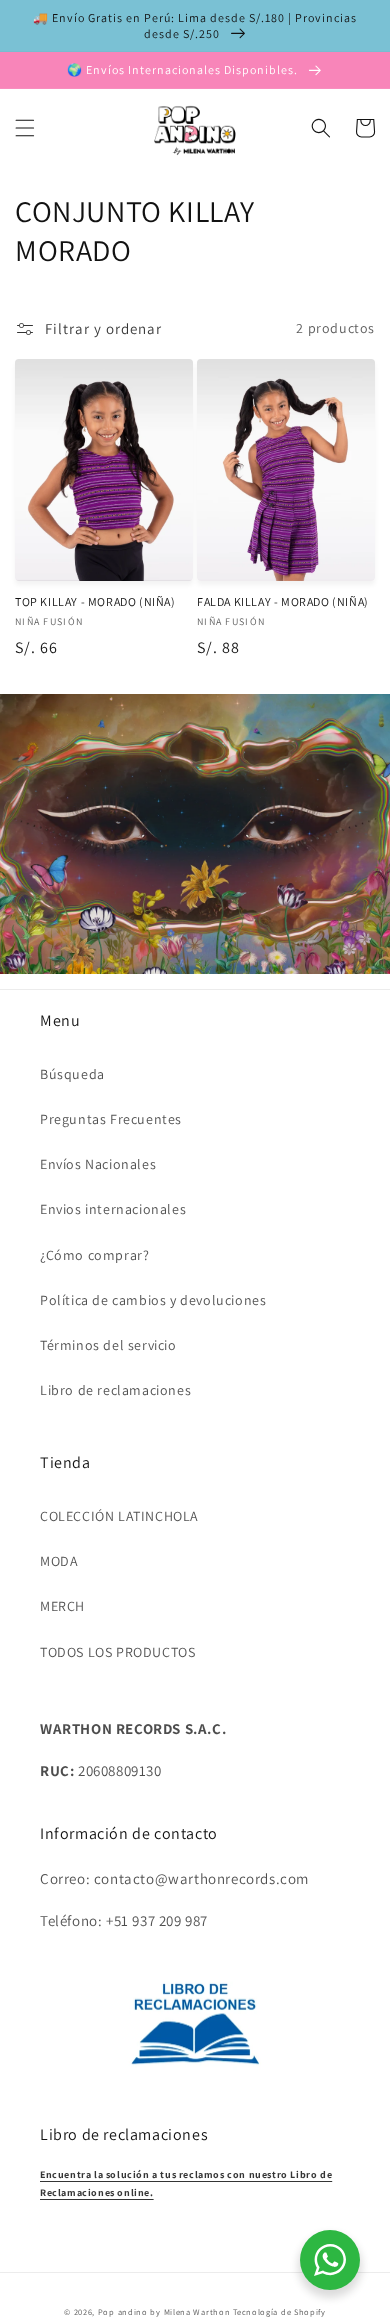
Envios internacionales (113, 1209)
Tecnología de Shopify (279, 2311)
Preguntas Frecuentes (111, 1119)
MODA (59, 1561)
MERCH (62, 1606)
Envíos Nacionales (98, 1164)
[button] (25, 128)
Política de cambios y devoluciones (153, 1300)
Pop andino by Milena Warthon (164, 2311)
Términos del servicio (108, 1345)
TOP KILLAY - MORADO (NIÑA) (95, 601)
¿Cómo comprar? (94, 1255)
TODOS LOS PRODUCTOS (117, 1652)
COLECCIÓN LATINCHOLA (119, 1516)
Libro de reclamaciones (115, 1390)
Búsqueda (72, 1074)
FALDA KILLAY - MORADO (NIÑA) (283, 601)
